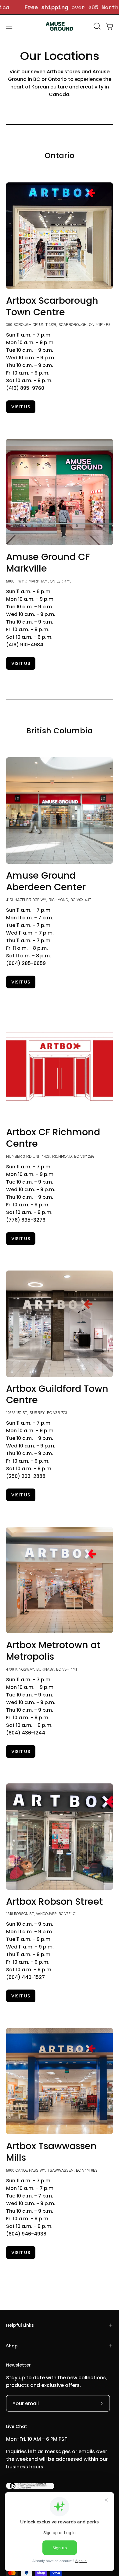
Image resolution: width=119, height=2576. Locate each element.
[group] (60, 7)
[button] (96, 26)
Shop (12, 2346)
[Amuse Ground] (60, 26)
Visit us (21, 407)
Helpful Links (20, 2325)
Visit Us (21, 982)
